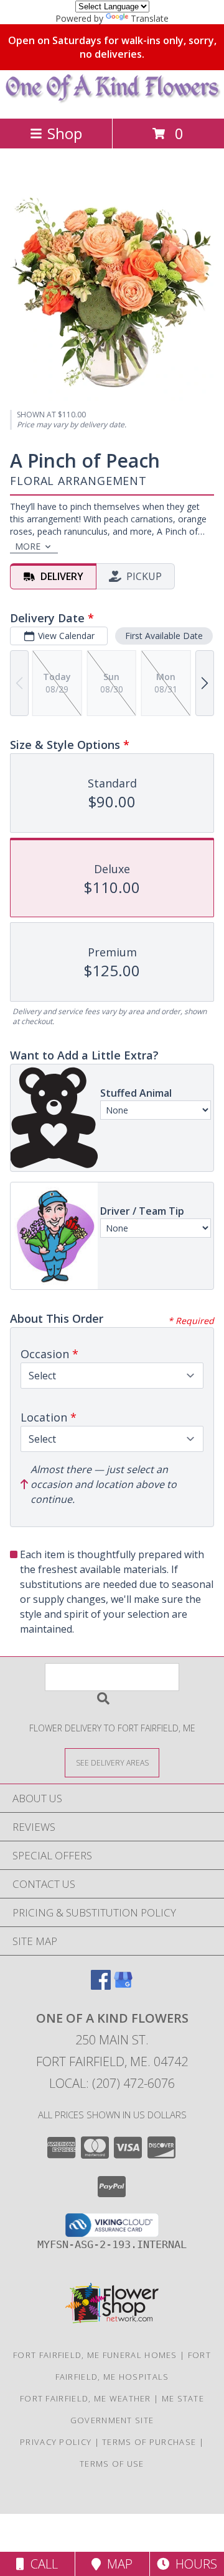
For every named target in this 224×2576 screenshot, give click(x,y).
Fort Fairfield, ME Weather (86, 2398)
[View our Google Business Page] (123, 1986)
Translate (150, 18)
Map (117, 2564)
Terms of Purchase (149, 2442)
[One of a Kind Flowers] (112, 100)
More (28, 546)
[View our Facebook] (101, 1986)
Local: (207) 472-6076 (112, 2083)
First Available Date (164, 636)
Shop (65, 133)
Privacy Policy (56, 2442)
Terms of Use (112, 2464)
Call (41, 2564)
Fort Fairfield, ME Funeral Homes (95, 2355)
